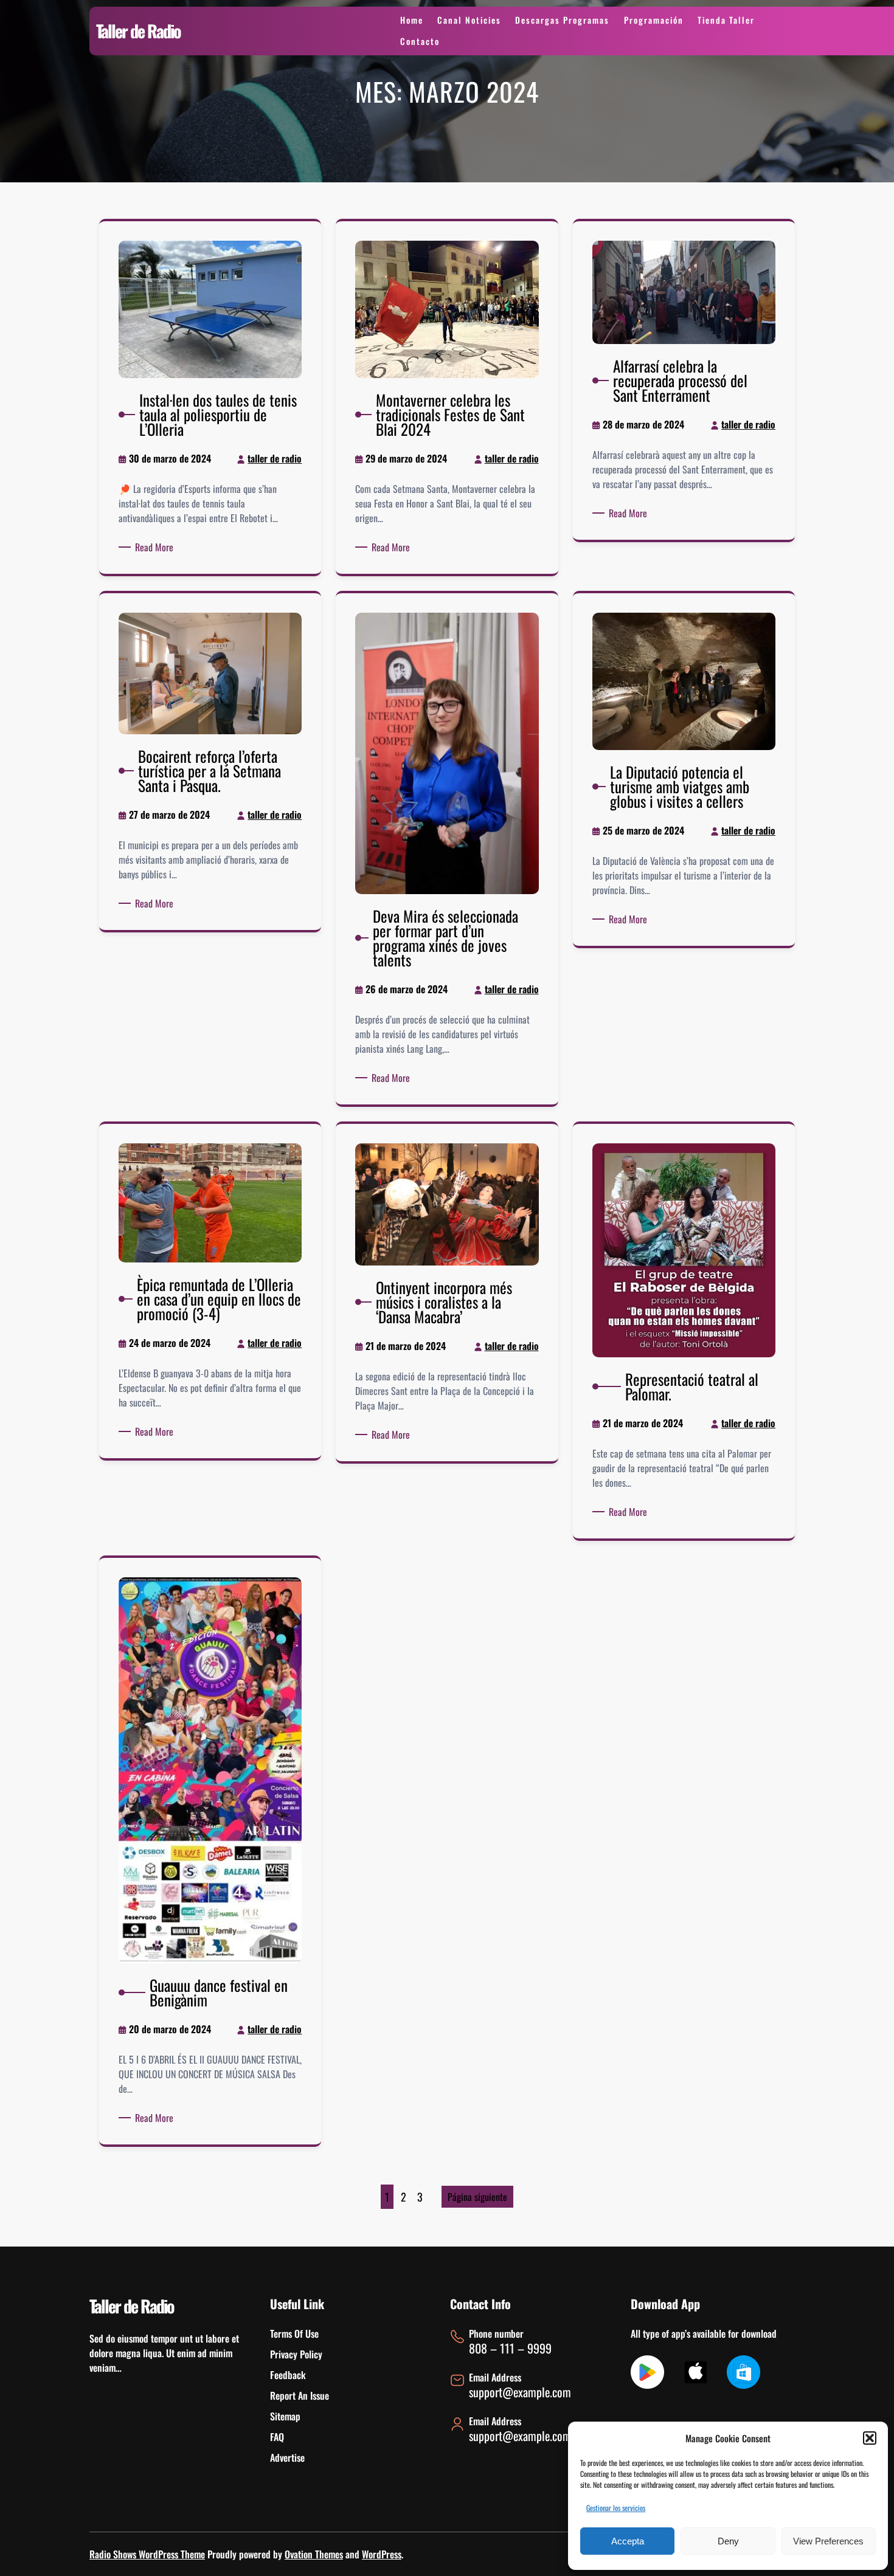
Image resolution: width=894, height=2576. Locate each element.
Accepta (628, 2541)
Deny (728, 2541)
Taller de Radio (138, 31)
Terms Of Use (294, 2333)
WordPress (382, 2554)
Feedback (288, 2375)
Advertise (287, 2457)
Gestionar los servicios (616, 2508)
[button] (870, 2438)
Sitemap (285, 2416)
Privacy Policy (296, 2354)
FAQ (277, 2437)
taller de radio (275, 458)
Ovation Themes (314, 2554)
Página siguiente (477, 2197)
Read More (156, 547)
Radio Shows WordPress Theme (147, 2554)
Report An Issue (300, 2395)
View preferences (828, 2541)
